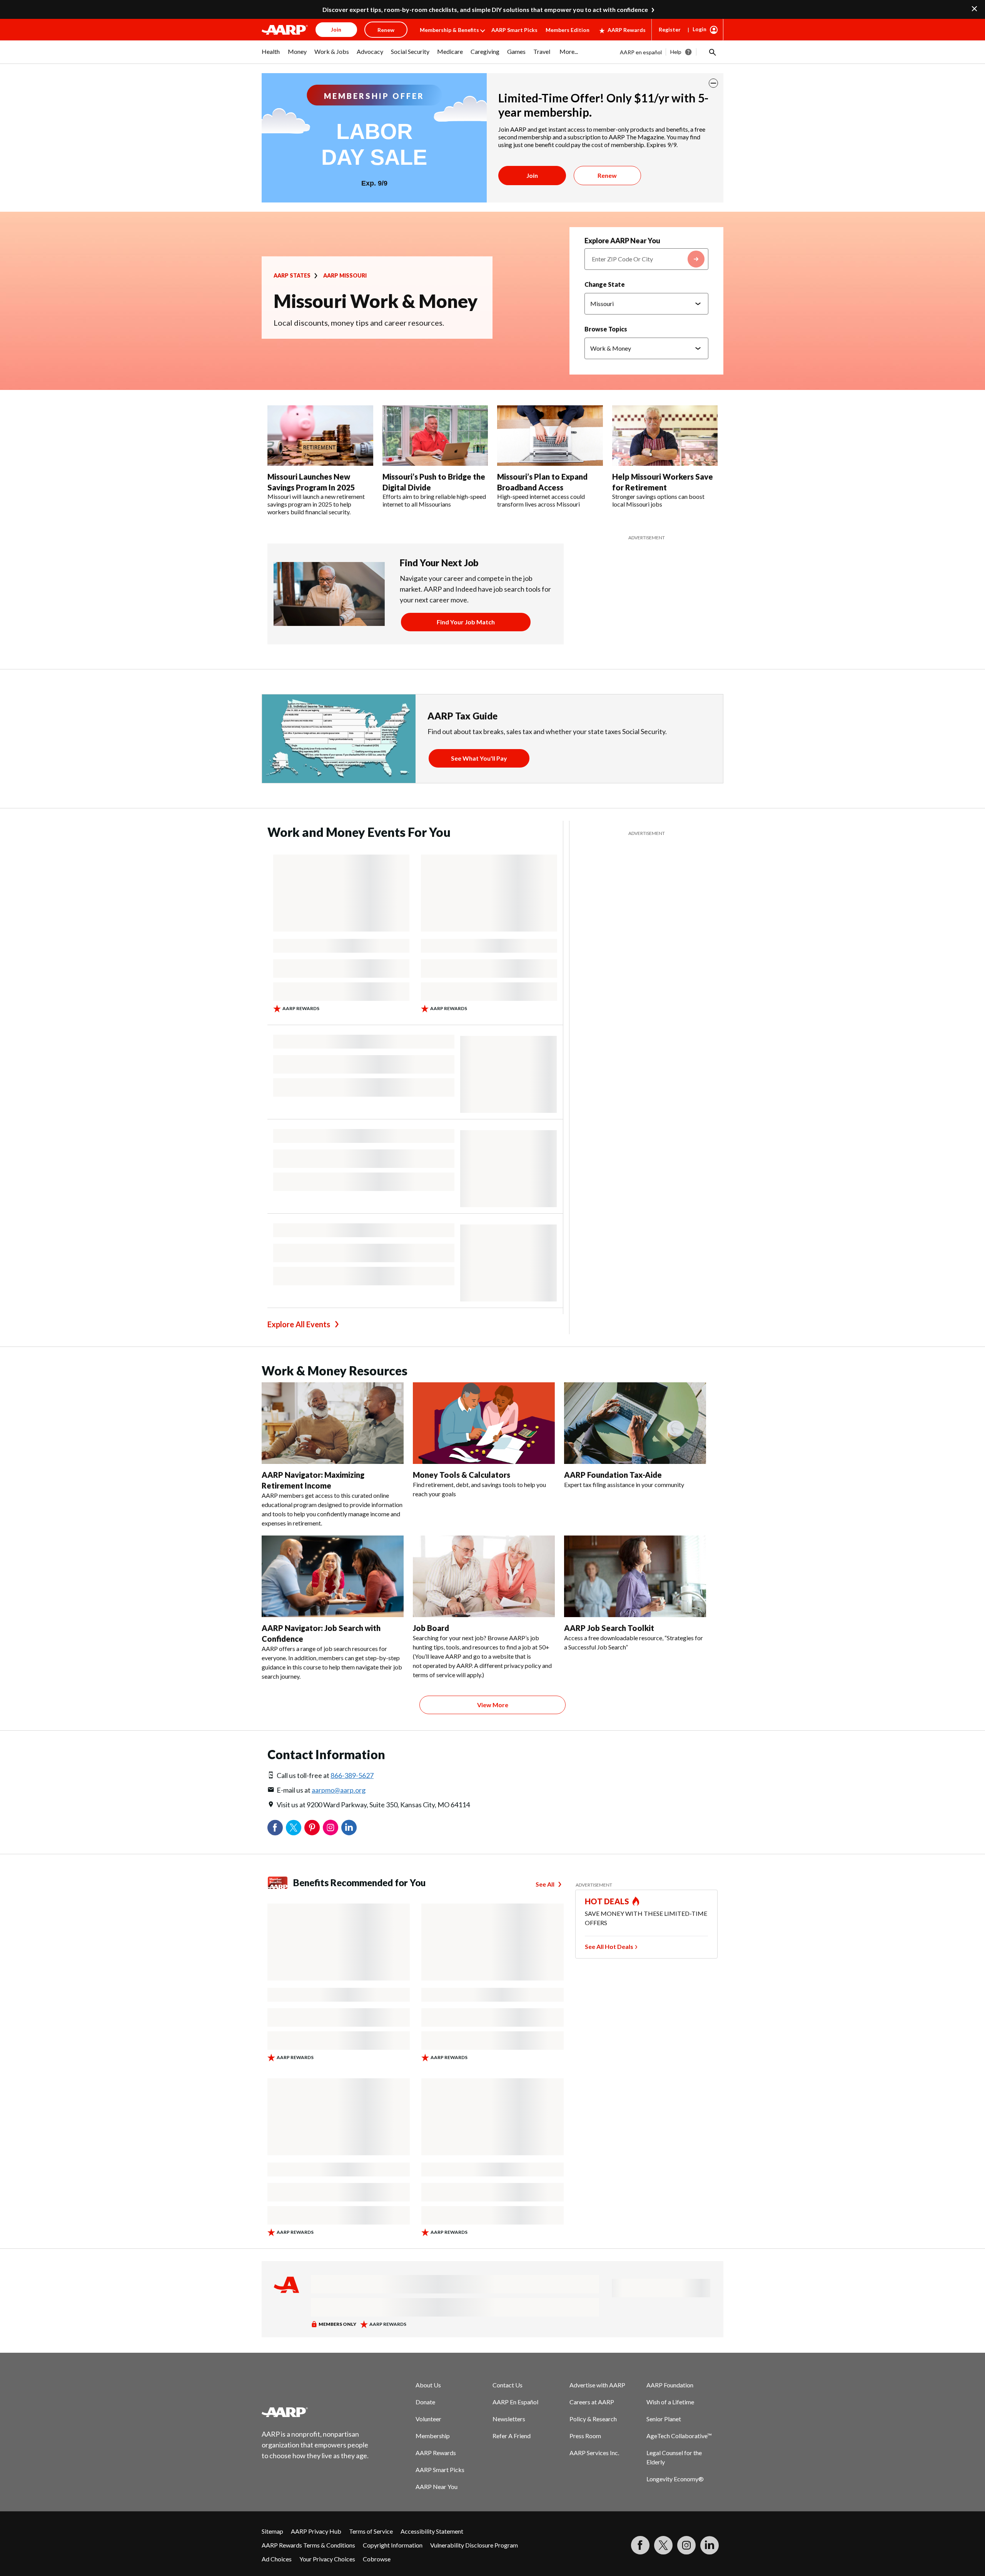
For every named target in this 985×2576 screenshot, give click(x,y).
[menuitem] (271, 55)
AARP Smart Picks (514, 30)
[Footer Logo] (316, 2412)
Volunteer (428, 2419)
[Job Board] (484, 1576)
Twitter (294, 1828)
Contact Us (508, 2385)
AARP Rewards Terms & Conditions (308, 2545)
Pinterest (312, 1828)
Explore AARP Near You (622, 241)
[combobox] (646, 259)
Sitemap (272, 2531)
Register (670, 29)
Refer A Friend (512, 2436)
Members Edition (568, 30)
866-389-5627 (352, 1775)
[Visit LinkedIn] (710, 2545)
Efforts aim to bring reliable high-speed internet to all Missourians (434, 500)
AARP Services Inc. (594, 2453)
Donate (425, 2402)
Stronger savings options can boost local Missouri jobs (658, 500)
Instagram (331, 1828)
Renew (607, 175)
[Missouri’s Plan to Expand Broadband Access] (550, 436)
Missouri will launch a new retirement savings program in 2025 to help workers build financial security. (316, 504)
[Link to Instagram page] (686, 2545)
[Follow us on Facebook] (640, 2545)
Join (532, 175)
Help (676, 52)
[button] (712, 52)
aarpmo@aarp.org (339, 1790)
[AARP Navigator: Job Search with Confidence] (333, 1576)
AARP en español (641, 52)
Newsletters (509, 2419)
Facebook (275, 1828)
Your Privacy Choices (327, 2559)
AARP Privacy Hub (316, 2531)
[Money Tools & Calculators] (484, 1423)
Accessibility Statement (432, 2531)
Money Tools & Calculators (462, 1475)
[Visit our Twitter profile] (663, 2545)
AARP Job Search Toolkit (609, 1628)
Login (700, 29)
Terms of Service (371, 2531)
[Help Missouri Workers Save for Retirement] (665, 436)
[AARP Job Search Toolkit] (635, 1576)
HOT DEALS (607, 1901)
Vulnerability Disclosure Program (474, 2545)
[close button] (713, 83)
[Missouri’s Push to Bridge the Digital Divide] (435, 436)
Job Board (431, 1628)
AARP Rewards (627, 30)
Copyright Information (393, 2545)
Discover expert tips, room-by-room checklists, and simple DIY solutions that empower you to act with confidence (485, 9)
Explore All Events (299, 1324)
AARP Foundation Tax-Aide (613, 1475)
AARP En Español (515, 2402)
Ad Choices (277, 2559)
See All (545, 1884)
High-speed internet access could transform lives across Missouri (541, 500)
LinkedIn (349, 1828)
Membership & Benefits (449, 30)
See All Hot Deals (609, 1946)
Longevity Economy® (675, 2479)
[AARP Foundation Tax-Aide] (635, 1423)
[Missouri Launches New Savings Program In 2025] (320, 436)
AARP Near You (437, 2487)
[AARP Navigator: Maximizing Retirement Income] (333, 1423)
